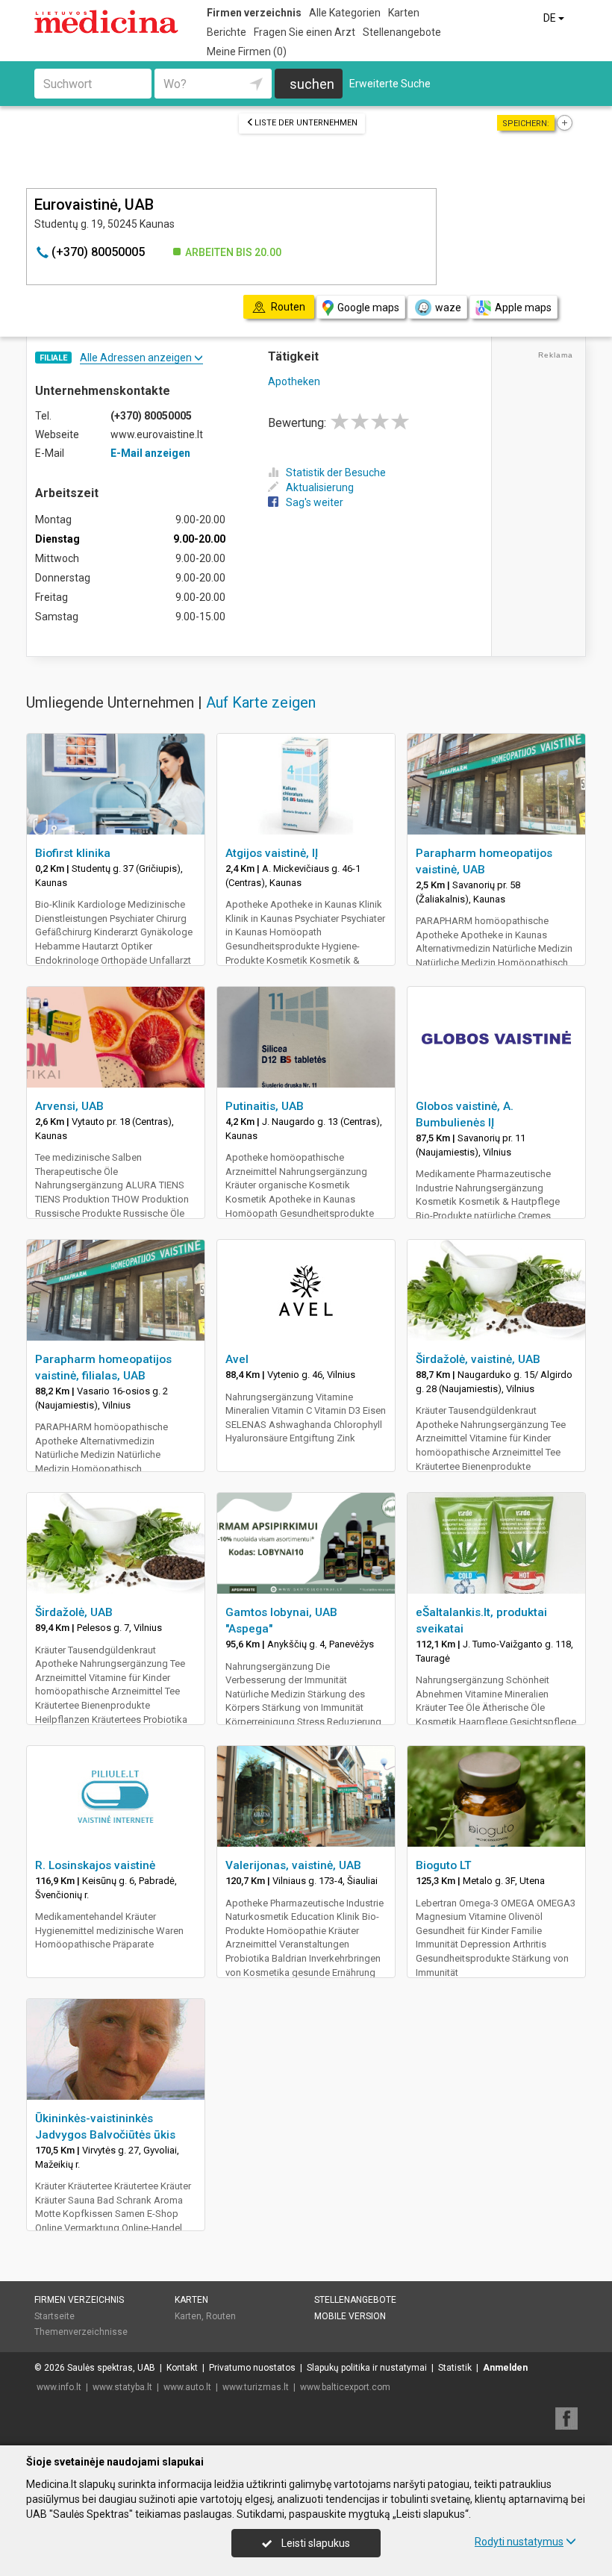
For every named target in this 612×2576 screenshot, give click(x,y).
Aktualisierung (320, 487)
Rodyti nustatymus (519, 2542)
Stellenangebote (402, 32)
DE (551, 18)
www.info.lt (59, 2387)
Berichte (227, 32)
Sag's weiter (315, 502)
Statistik (455, 2368)
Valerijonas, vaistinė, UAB (293, 1865)
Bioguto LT (444, 1865)
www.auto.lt (187, 2387)
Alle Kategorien (345, 13)
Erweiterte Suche (390, 84)
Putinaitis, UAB (265, 1106)
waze (448, 308)
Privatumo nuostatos (252, 2368)
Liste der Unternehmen (306, 123)
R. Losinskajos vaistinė (95, 1865)
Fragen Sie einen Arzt (305, 32)
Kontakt (182, 2368)
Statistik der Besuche (336, 473)
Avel (237, 1359)
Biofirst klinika (73, 853)
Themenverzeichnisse (81, 2332)
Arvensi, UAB (69, 1106)
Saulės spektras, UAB (111, 2368)
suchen (312, 84)
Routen (221, 2316)
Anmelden (505, 2368)
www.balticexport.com (345, 2387)
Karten (404, 13)
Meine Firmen (247, 52)
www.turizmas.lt (256, 2387)
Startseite (54, 2316)
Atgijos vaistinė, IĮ (272, 853)
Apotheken (294, 381)
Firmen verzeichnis (254, 13)
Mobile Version (350, 2316)
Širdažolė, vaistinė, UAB (478, 1359)
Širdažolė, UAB (74, 1612)
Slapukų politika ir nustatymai (367, 2368)
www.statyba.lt (122, 2387)
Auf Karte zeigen (261, 702)
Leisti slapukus (315, 2543)
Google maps (368, 308)
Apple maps (523, 308)
